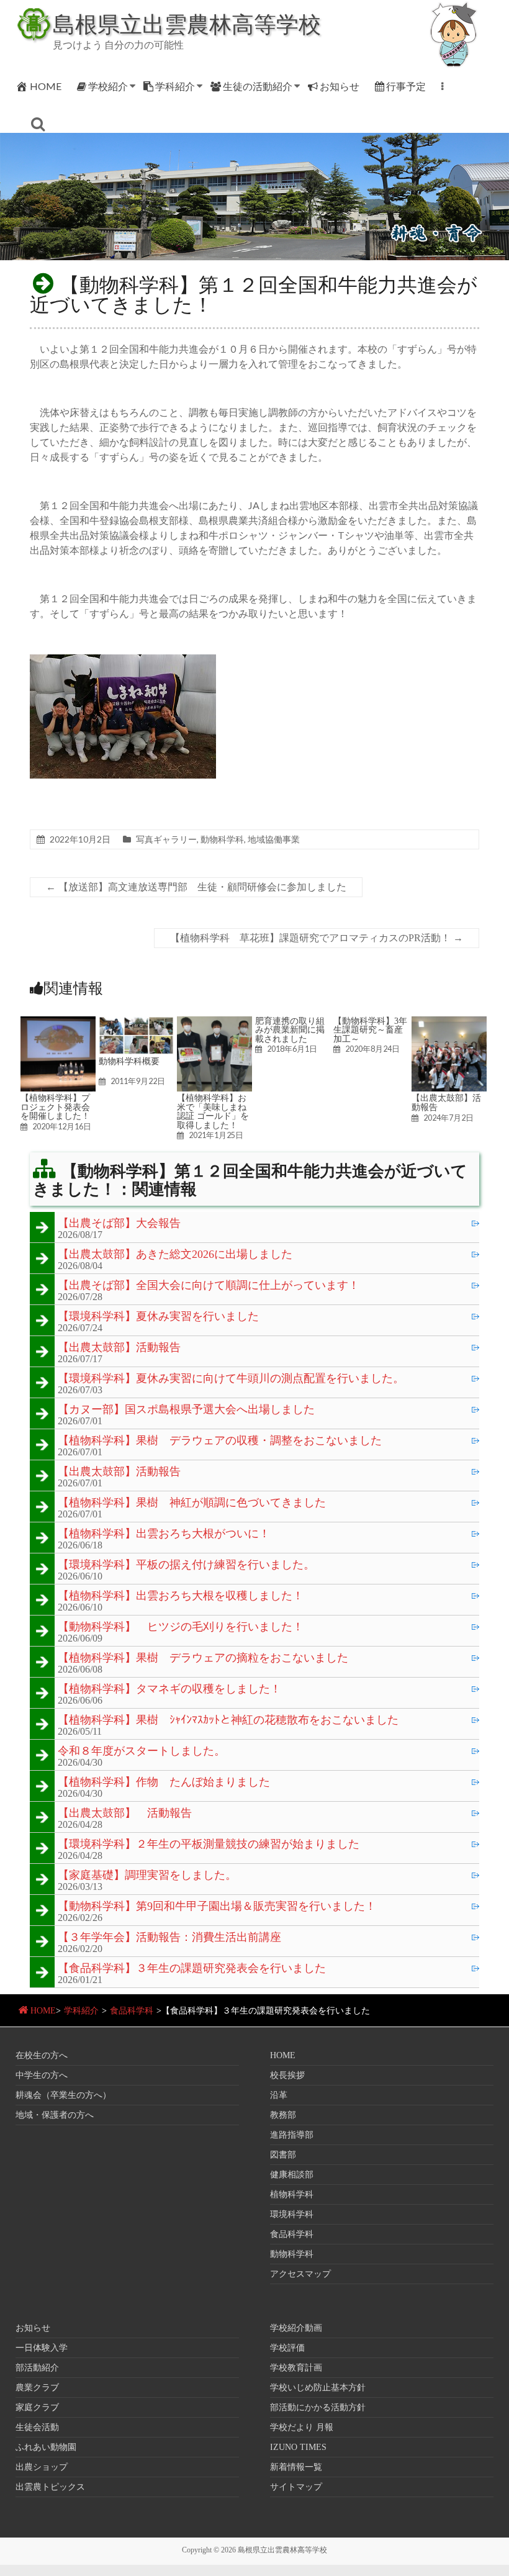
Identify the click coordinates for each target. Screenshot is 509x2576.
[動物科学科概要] (136, 1022)
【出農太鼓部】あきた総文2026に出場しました (175, 1255)
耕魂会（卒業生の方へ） (63, 2095)
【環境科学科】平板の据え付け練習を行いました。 (186, 1565)
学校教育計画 (296, 2368)
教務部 (283, 2115)
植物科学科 (292, 2194)
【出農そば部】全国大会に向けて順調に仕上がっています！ (209, 1286)
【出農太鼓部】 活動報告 (125, 1814)
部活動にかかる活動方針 (318, 2407)
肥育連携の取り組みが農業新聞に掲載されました (290, 1030)
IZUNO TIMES (298, 2447)
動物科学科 (222, 839)
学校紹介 (108, 86)
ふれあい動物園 (46, 2447)
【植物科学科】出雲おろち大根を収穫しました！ (181, 1596)
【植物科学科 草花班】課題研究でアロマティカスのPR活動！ (317, 938)
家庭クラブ (37, 2407)
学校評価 (287, 2348)
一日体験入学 (42, 2348)
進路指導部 (292, 2135)
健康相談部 (292, 2175)
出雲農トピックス (50, 2487)
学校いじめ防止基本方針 (318, 2388)
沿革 (279, 2095)
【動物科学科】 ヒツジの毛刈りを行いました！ (181, 1627)
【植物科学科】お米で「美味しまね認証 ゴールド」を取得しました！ (213, 1111)
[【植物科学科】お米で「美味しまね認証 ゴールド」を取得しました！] (214, 1022)
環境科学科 (292, 2214)
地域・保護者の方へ (55, 2115)
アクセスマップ (300, 2274)
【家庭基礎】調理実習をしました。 (147, 1876)
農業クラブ (37, 2388)
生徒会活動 (37, 2427)
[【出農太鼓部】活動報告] (449, 1022)
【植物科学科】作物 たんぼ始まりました (164, 1783)
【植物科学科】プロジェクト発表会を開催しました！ (55, 1107)
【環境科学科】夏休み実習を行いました (158, 1317)
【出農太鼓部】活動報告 (446, 1102)
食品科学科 (132, 2011)
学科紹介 (175, 86)
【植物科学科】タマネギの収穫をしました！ (169, 1689)
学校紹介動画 (296, 2328)
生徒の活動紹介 (258, 86)
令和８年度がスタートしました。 (142, 1751)
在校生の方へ (42, 2055)
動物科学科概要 (129, 1061)
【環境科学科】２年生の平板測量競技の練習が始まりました (209, 1845)
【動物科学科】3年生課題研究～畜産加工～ (370, 1030)
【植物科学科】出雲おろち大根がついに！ (164, 1534)
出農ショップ (42, 2467)
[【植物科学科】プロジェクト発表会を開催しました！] (58, 1022)
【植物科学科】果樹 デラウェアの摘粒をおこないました (203, 1658)
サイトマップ (296, 2487)
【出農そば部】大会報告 (119, 1224)
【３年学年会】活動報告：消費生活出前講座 (169, 1938)
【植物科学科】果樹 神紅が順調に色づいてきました (192, 1503)
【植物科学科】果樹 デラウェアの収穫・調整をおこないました (220, 1441)
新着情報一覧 (296, 2467)
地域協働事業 (274, 839)
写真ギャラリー (166, 839)
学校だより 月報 (302, 2427)
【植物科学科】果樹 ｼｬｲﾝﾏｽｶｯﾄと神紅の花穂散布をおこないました (228, 1720)
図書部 (283, 2155)
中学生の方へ (42, 2075)
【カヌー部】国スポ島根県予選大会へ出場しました (186, 1410)
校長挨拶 (287, 2075)
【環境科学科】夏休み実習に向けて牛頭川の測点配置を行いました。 (231, 1379)
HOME (46, 86)
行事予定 (406, 86)
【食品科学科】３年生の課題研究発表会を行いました (192, 1969)
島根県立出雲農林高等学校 (187, 24)
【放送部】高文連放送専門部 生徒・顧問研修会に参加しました (196, 887)
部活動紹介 (37, 2368)
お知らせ (340, 86)
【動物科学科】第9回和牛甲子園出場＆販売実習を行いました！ (217, 1907)
